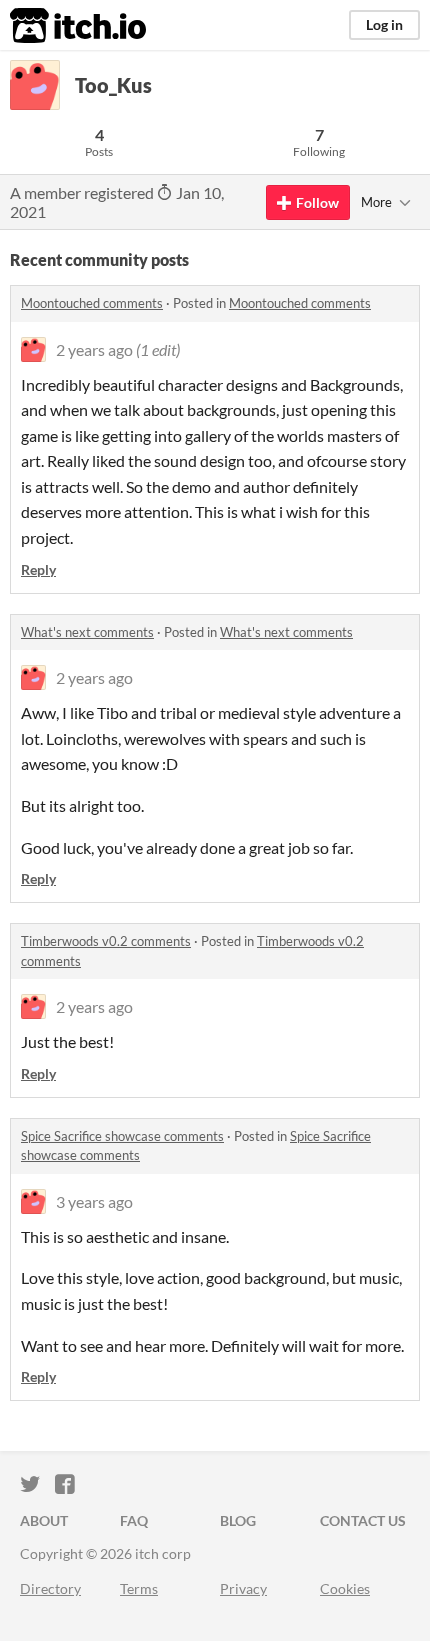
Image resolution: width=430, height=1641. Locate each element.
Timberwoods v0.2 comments (106, 941)
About (44, 1520)
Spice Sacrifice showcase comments (122, 1136)
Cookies (345, 1588)
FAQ (134, 1520)
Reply (38, 569)
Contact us (363, 1520)
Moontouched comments (92, 303)
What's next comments (87, 632)
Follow (317, 202)
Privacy (243, 1588)
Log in (384, 24)
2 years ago (94, 349)
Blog (238, 1520)
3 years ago (94, 1201)
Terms (139, 1588)
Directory (50, 1588)
